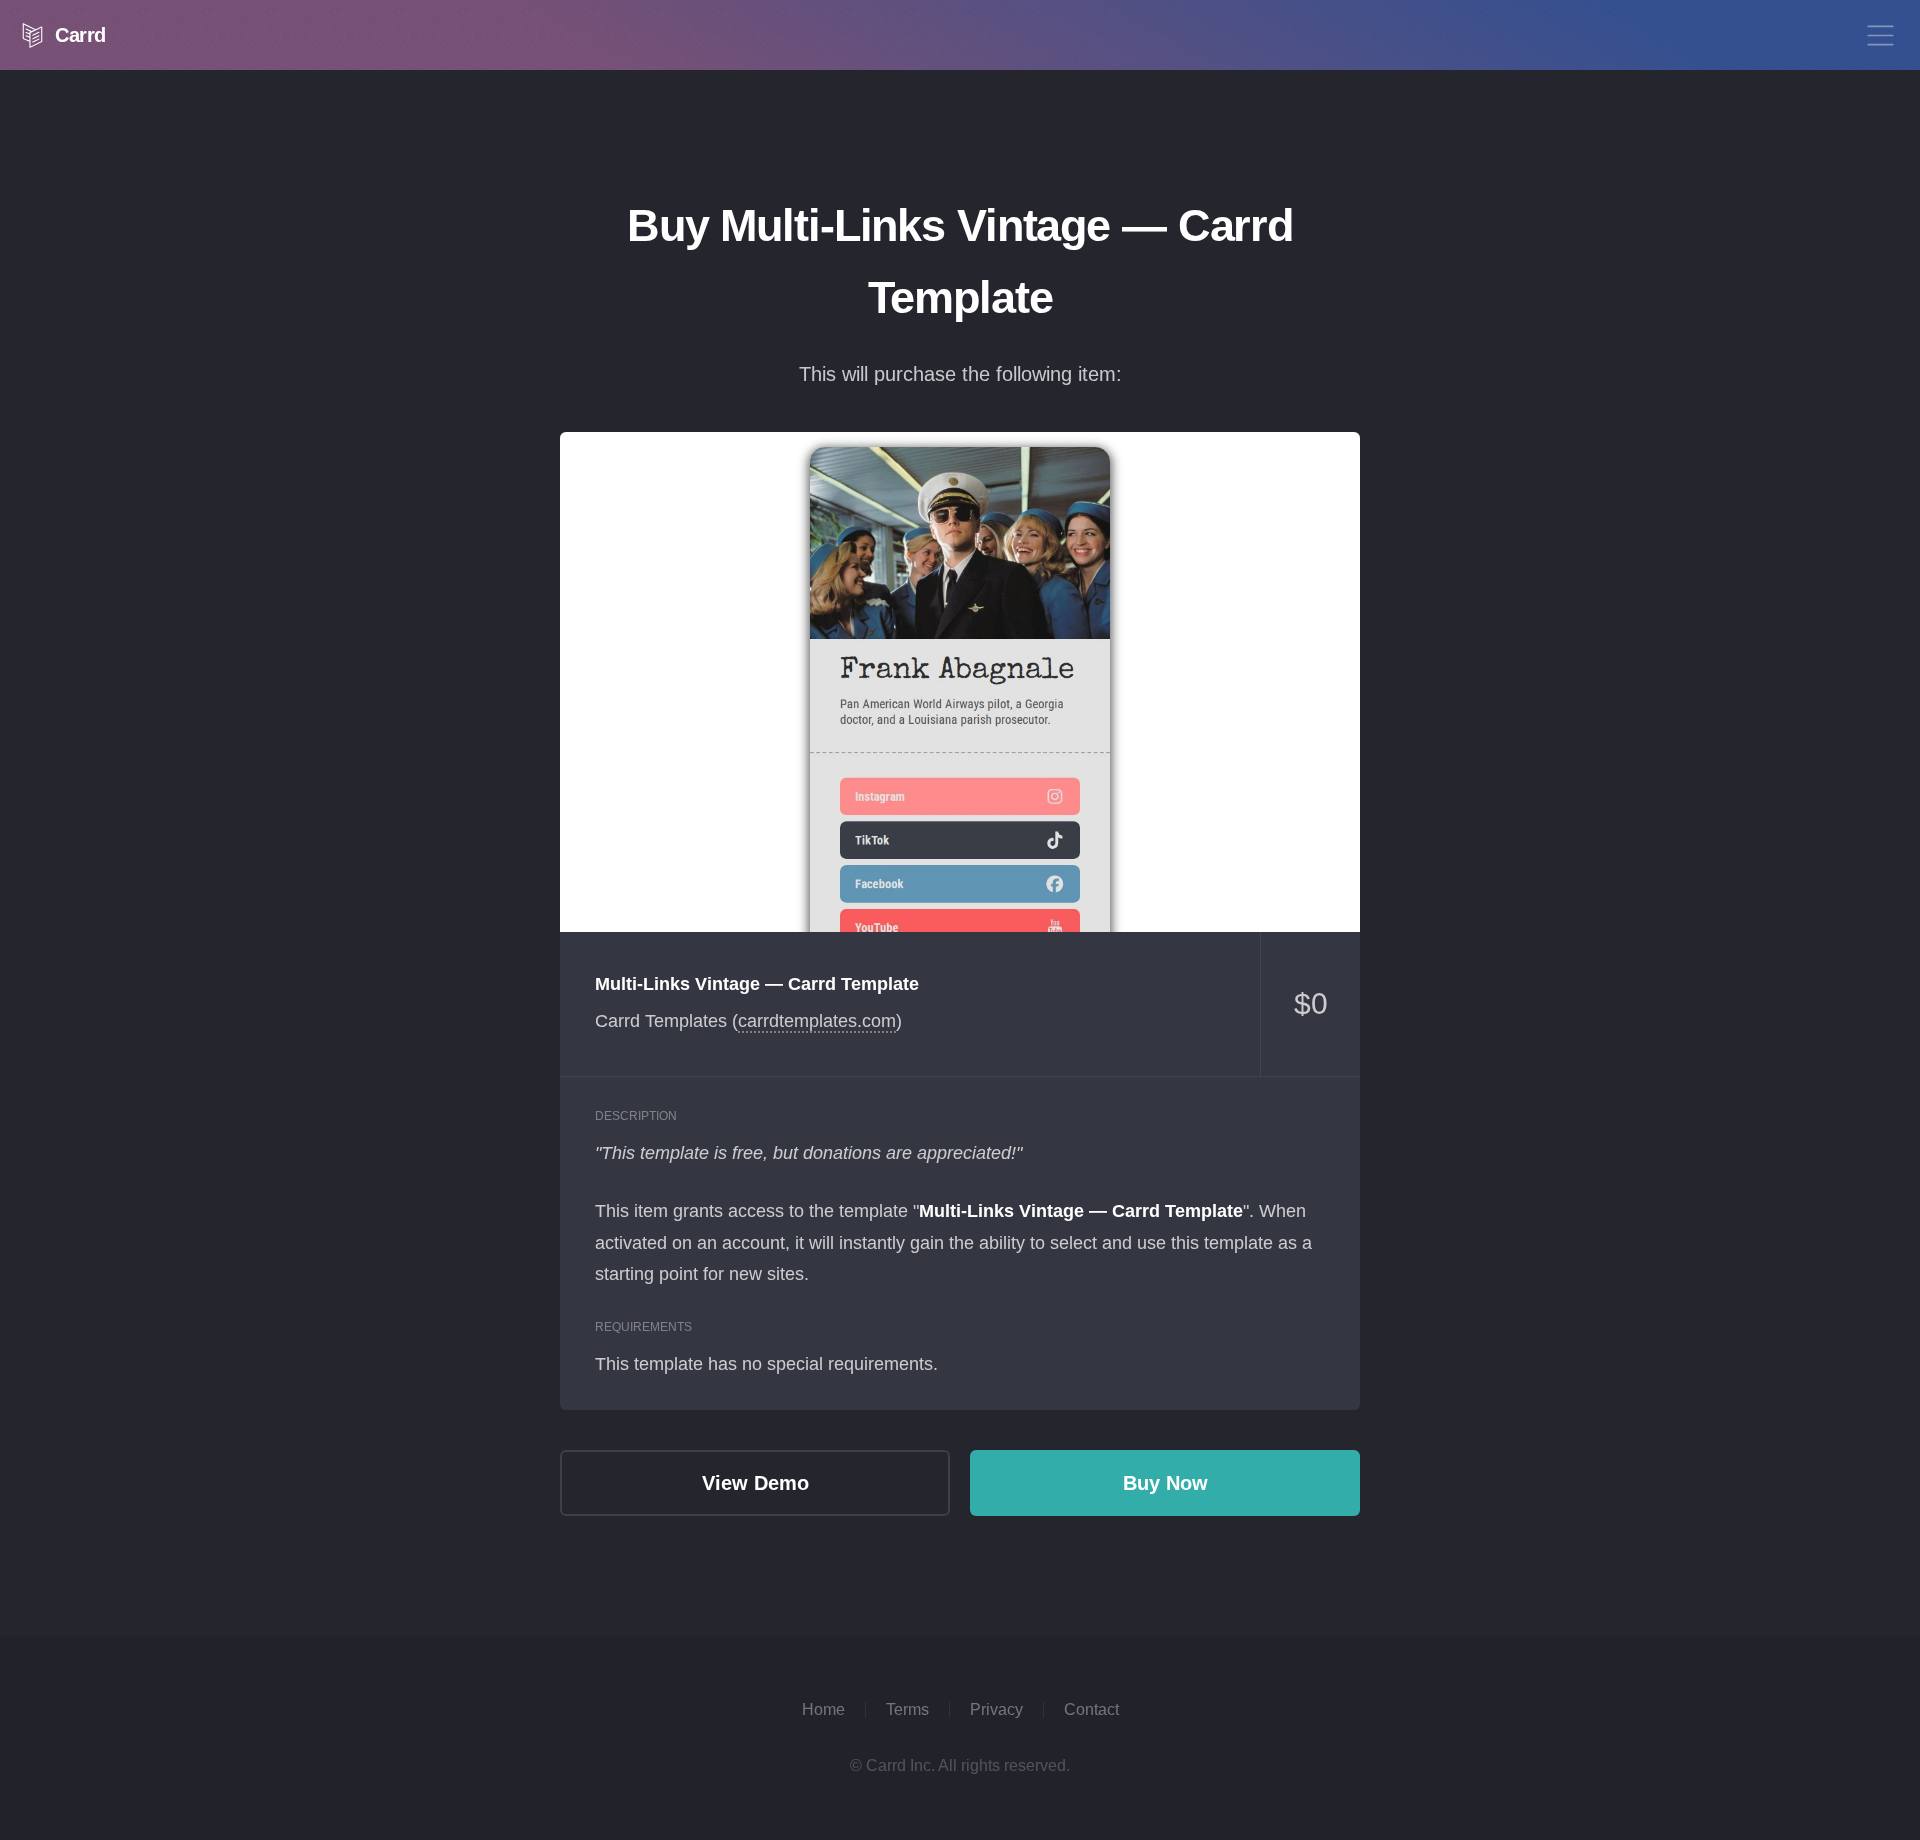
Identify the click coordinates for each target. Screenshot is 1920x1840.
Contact (1091, 1709)
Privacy (996, 1709)
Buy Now (1165, 1483)
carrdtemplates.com (817, 1021)
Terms (907, 1709)
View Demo (960, 682)
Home (823, 1709)
